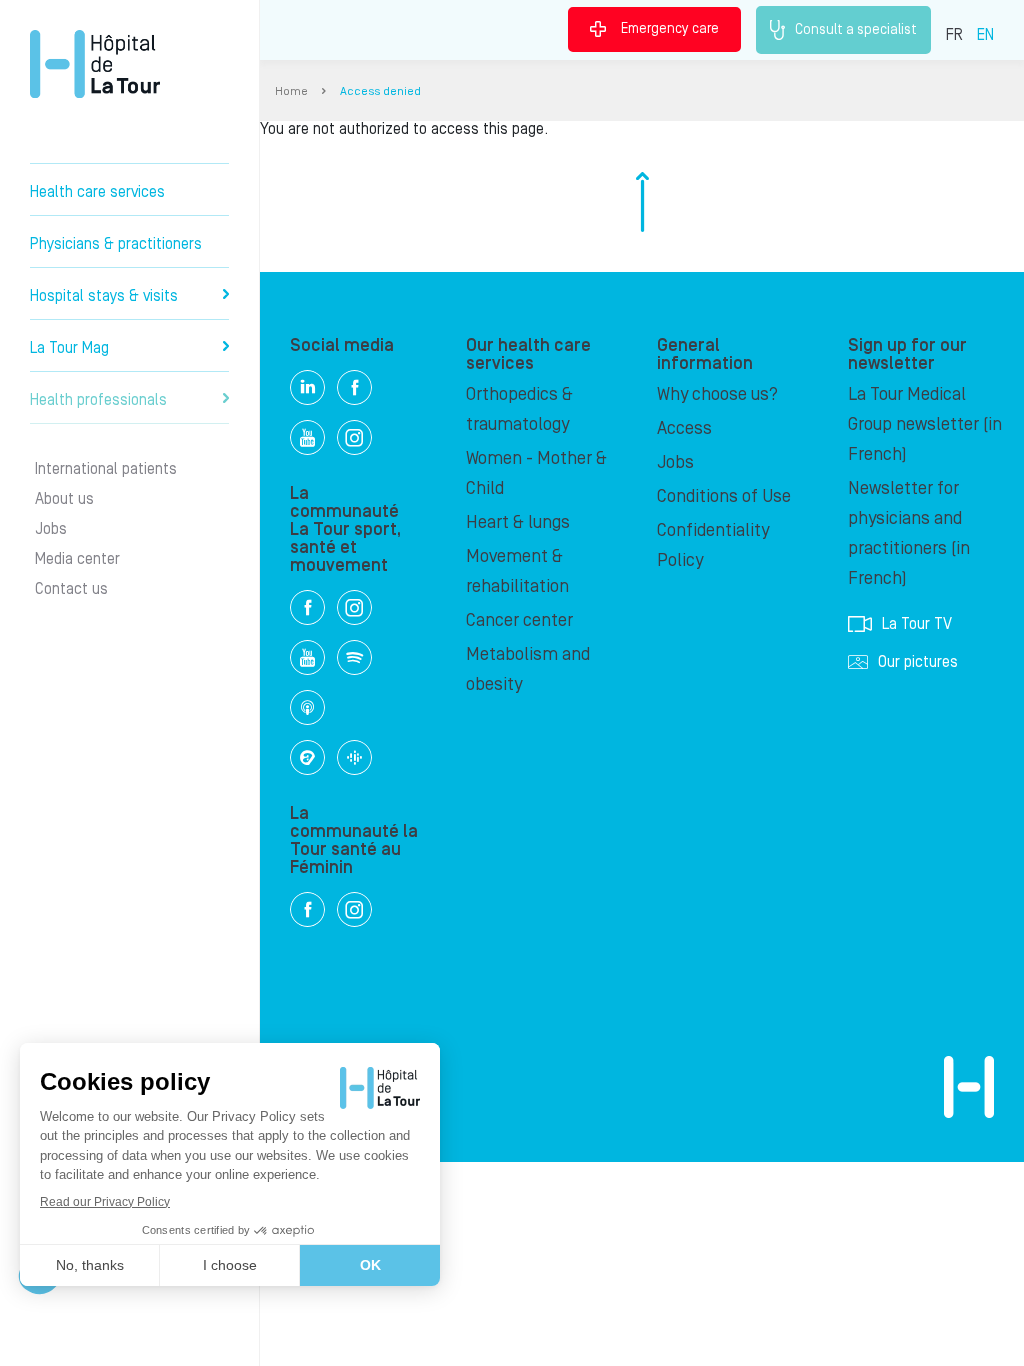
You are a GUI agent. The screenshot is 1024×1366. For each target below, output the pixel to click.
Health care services (97, 192)
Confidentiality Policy (713, 545)
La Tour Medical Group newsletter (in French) (925, 424)
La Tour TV (917, 624)
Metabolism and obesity (528, 669)
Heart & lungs (518, 522)
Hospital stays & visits (104, 296)
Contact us (71, 589)
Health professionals (98, 400)
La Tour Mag (69, 348)
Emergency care (670, 29)
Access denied (380, 91)
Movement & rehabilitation (517, 571)
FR (954, 35)
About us (64, 499)
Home (291, 91)
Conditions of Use (724, 496)
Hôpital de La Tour (95, 64)
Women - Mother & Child (536, 473)
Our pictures (918, 662)
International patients (106, 469)
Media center (77, 559)
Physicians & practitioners (116, 244)
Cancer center (519, 620)
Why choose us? (717, 394)
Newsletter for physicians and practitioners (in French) (909, 533)
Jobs (51, 529)
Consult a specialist (856, 29)
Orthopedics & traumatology (519, 409)
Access (684, 428)
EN (985, 35)
